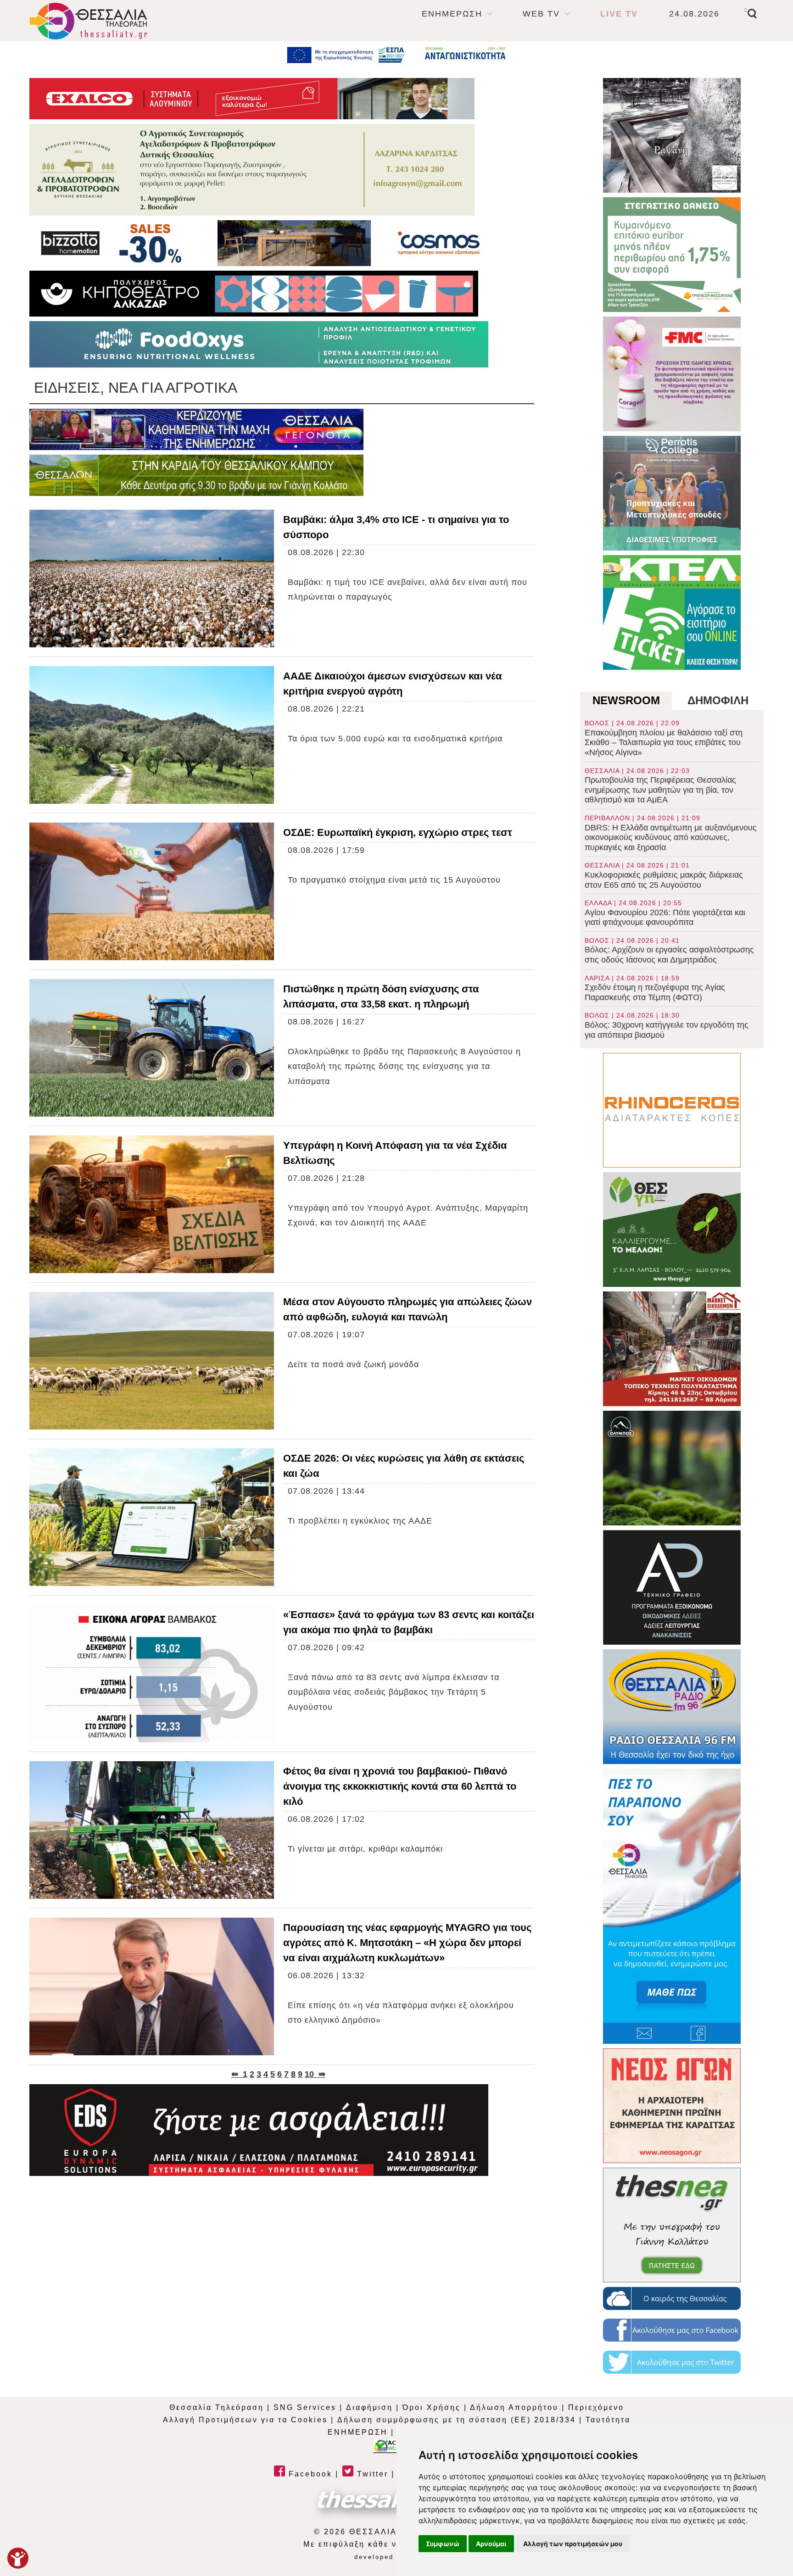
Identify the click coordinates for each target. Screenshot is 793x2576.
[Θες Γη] (672, 1230)
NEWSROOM (626, 700)
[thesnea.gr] (672, 2225)
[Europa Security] (259, 2130)
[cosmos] (259, 243)
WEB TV (541, 14)
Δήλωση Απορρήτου (514, 2407)
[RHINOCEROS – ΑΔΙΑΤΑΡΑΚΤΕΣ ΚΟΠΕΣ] (672, 1110)
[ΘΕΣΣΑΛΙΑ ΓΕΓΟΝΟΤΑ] (196, 429)
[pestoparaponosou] (672, 1906)
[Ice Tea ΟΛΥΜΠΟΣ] (672, 1468)
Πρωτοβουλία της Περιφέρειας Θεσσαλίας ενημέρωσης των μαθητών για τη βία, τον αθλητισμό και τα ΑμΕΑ (660, 786)
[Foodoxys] (259, 344)
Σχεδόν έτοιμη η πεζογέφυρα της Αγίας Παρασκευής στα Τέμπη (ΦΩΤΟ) (655, 988)
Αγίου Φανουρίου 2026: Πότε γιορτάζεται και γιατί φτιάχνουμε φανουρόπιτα (665, 913)
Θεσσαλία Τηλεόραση (217, 2407)
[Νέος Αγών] (672, 2106)
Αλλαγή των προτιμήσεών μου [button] (573, 2544)
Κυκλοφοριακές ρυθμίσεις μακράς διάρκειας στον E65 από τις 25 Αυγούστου (664, 875)
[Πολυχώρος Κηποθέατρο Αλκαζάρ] (254, 294)
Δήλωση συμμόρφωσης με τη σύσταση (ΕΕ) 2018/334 (457, 2420)
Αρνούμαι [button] (491, 2544)
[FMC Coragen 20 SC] (672, 374)
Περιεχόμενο (596, 2407)
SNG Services (305, 2407)
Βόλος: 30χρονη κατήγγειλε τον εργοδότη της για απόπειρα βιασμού (667, 1025)
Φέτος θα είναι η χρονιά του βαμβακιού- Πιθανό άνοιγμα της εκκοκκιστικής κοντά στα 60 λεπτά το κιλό (400, 1786)
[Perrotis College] (672, 493)
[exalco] (252, 99)
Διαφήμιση (369, 2407)
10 (309, 2074)
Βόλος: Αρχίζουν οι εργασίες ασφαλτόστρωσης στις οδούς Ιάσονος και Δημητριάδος (669, 951)
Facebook (309, 2474)
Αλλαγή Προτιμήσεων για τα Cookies (245, 2420)
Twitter (371, 2474)
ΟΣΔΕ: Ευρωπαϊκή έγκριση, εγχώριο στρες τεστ (398, 832)
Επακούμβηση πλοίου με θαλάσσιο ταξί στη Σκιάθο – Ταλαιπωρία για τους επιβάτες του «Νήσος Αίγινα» (664, 738)
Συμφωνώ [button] (443, 2544)
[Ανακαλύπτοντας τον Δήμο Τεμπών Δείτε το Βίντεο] (672, 135)
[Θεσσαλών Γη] (196, 475)
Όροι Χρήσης (432, 2407)
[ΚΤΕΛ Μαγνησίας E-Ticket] (672, 612)
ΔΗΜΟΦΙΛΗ (718, 700)
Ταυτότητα (608, 2420)
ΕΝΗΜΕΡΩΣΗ (452, 14)
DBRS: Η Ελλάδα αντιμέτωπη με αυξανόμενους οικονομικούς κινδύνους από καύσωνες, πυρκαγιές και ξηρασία (671, 833)
